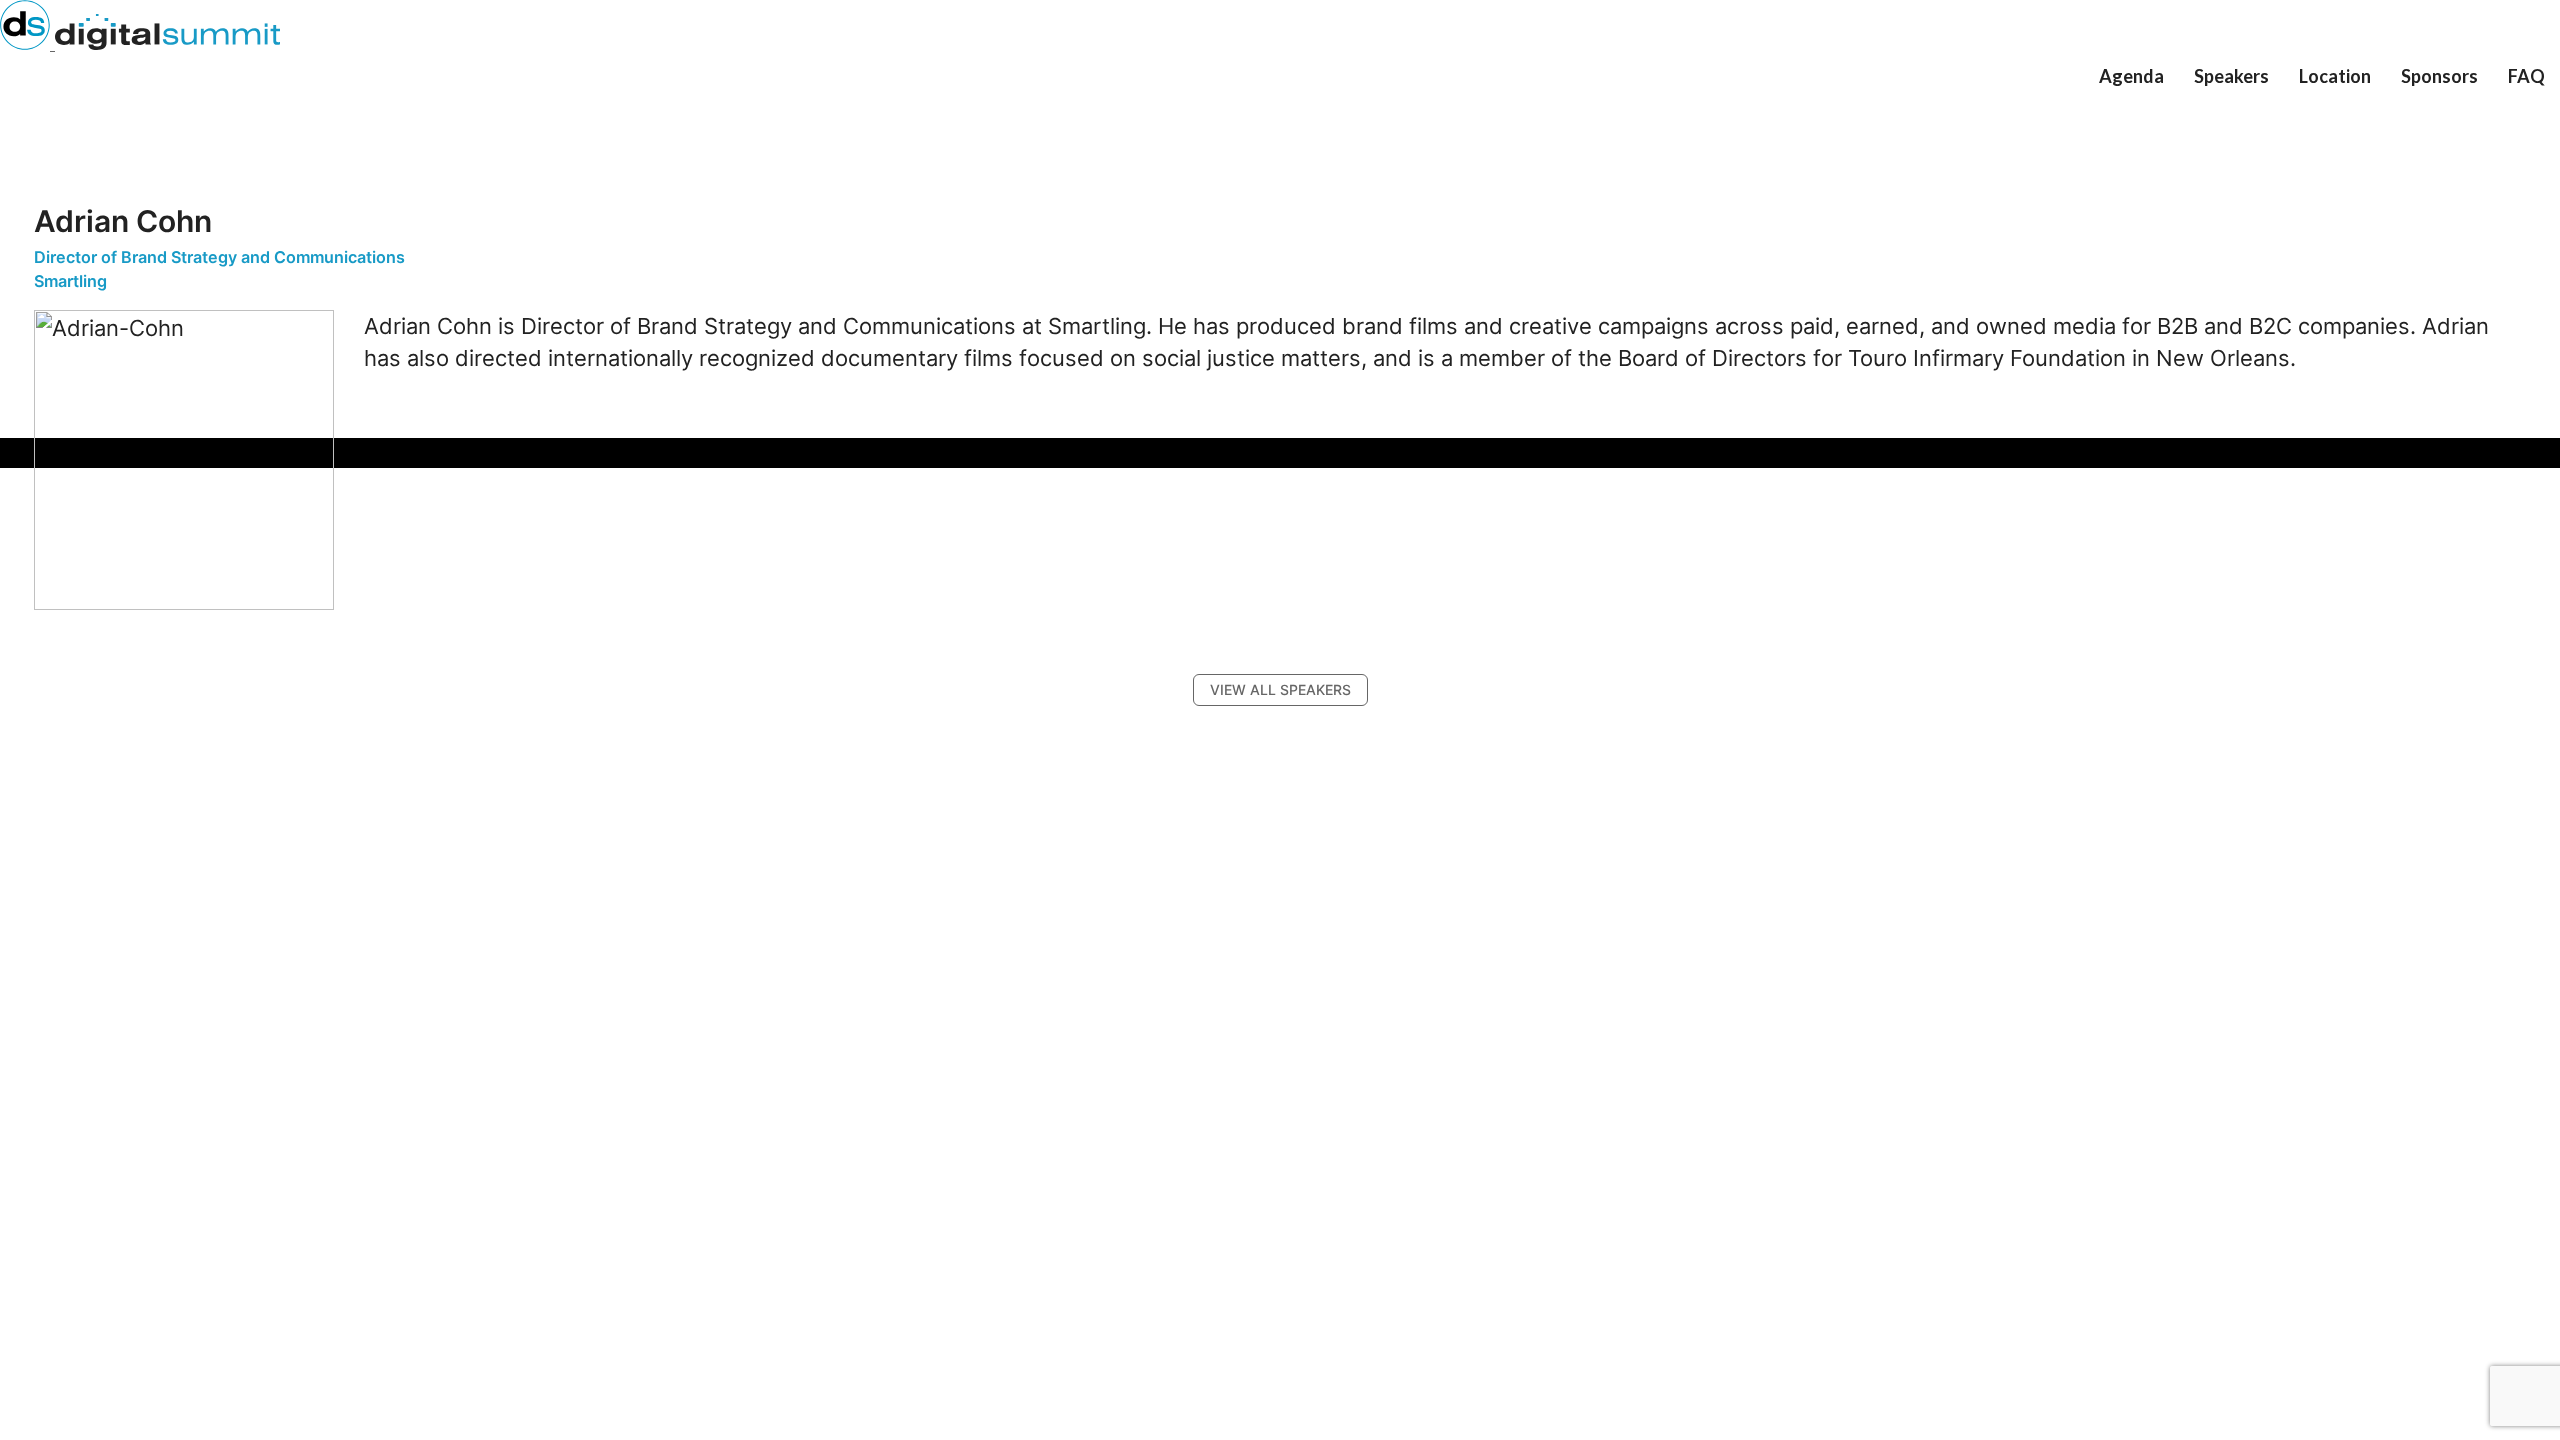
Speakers (2231, 76)
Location (2335, 76)
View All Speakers (2264, 98)
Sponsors (2439, 76)
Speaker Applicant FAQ (2282, 118)
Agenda (2131, 76)
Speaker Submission (2271, 108)
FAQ (2526, 76)
